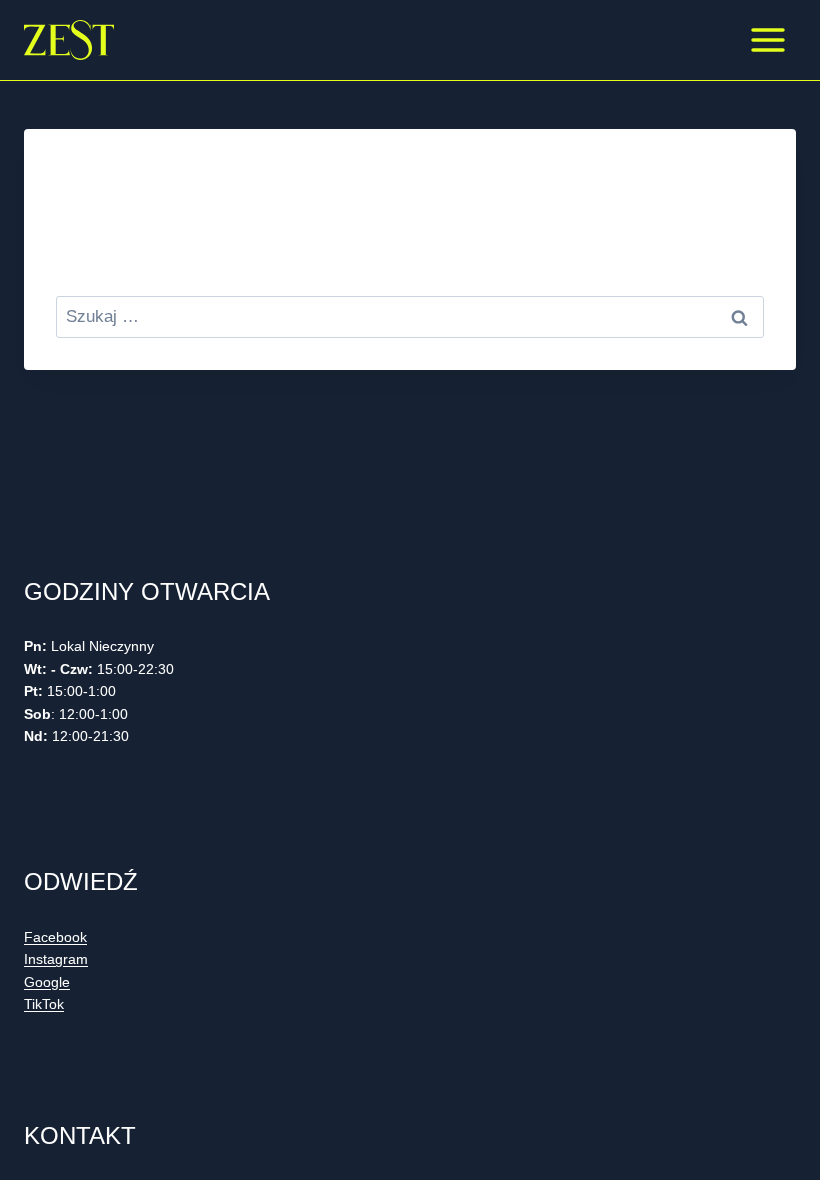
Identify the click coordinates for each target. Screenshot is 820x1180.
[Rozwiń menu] (767, 39)
